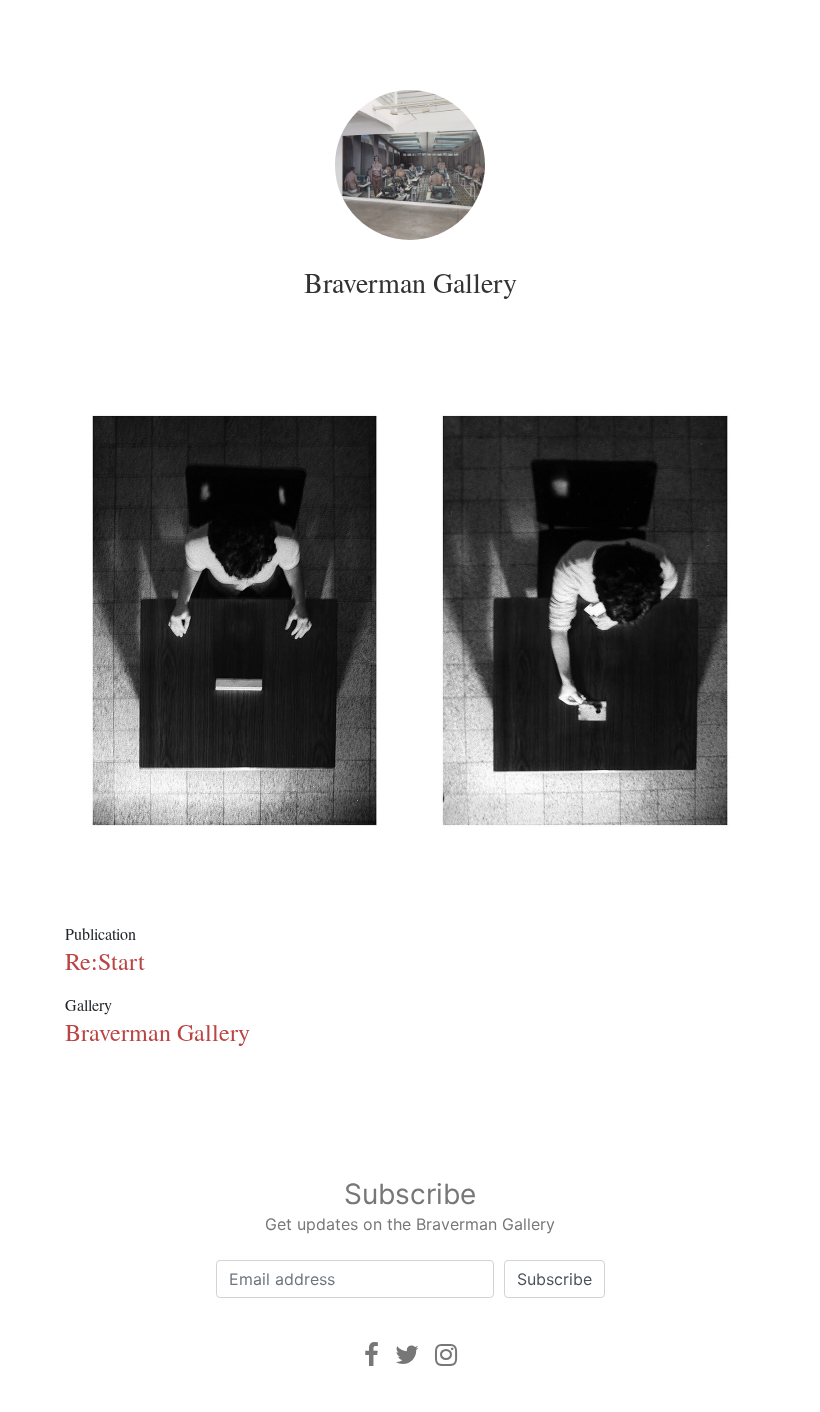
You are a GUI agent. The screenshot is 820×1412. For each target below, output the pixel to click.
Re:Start (105, 961)
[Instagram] (446, 1354)
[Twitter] (407, 1354)
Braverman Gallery (410, 282)
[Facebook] (371, 1354)
